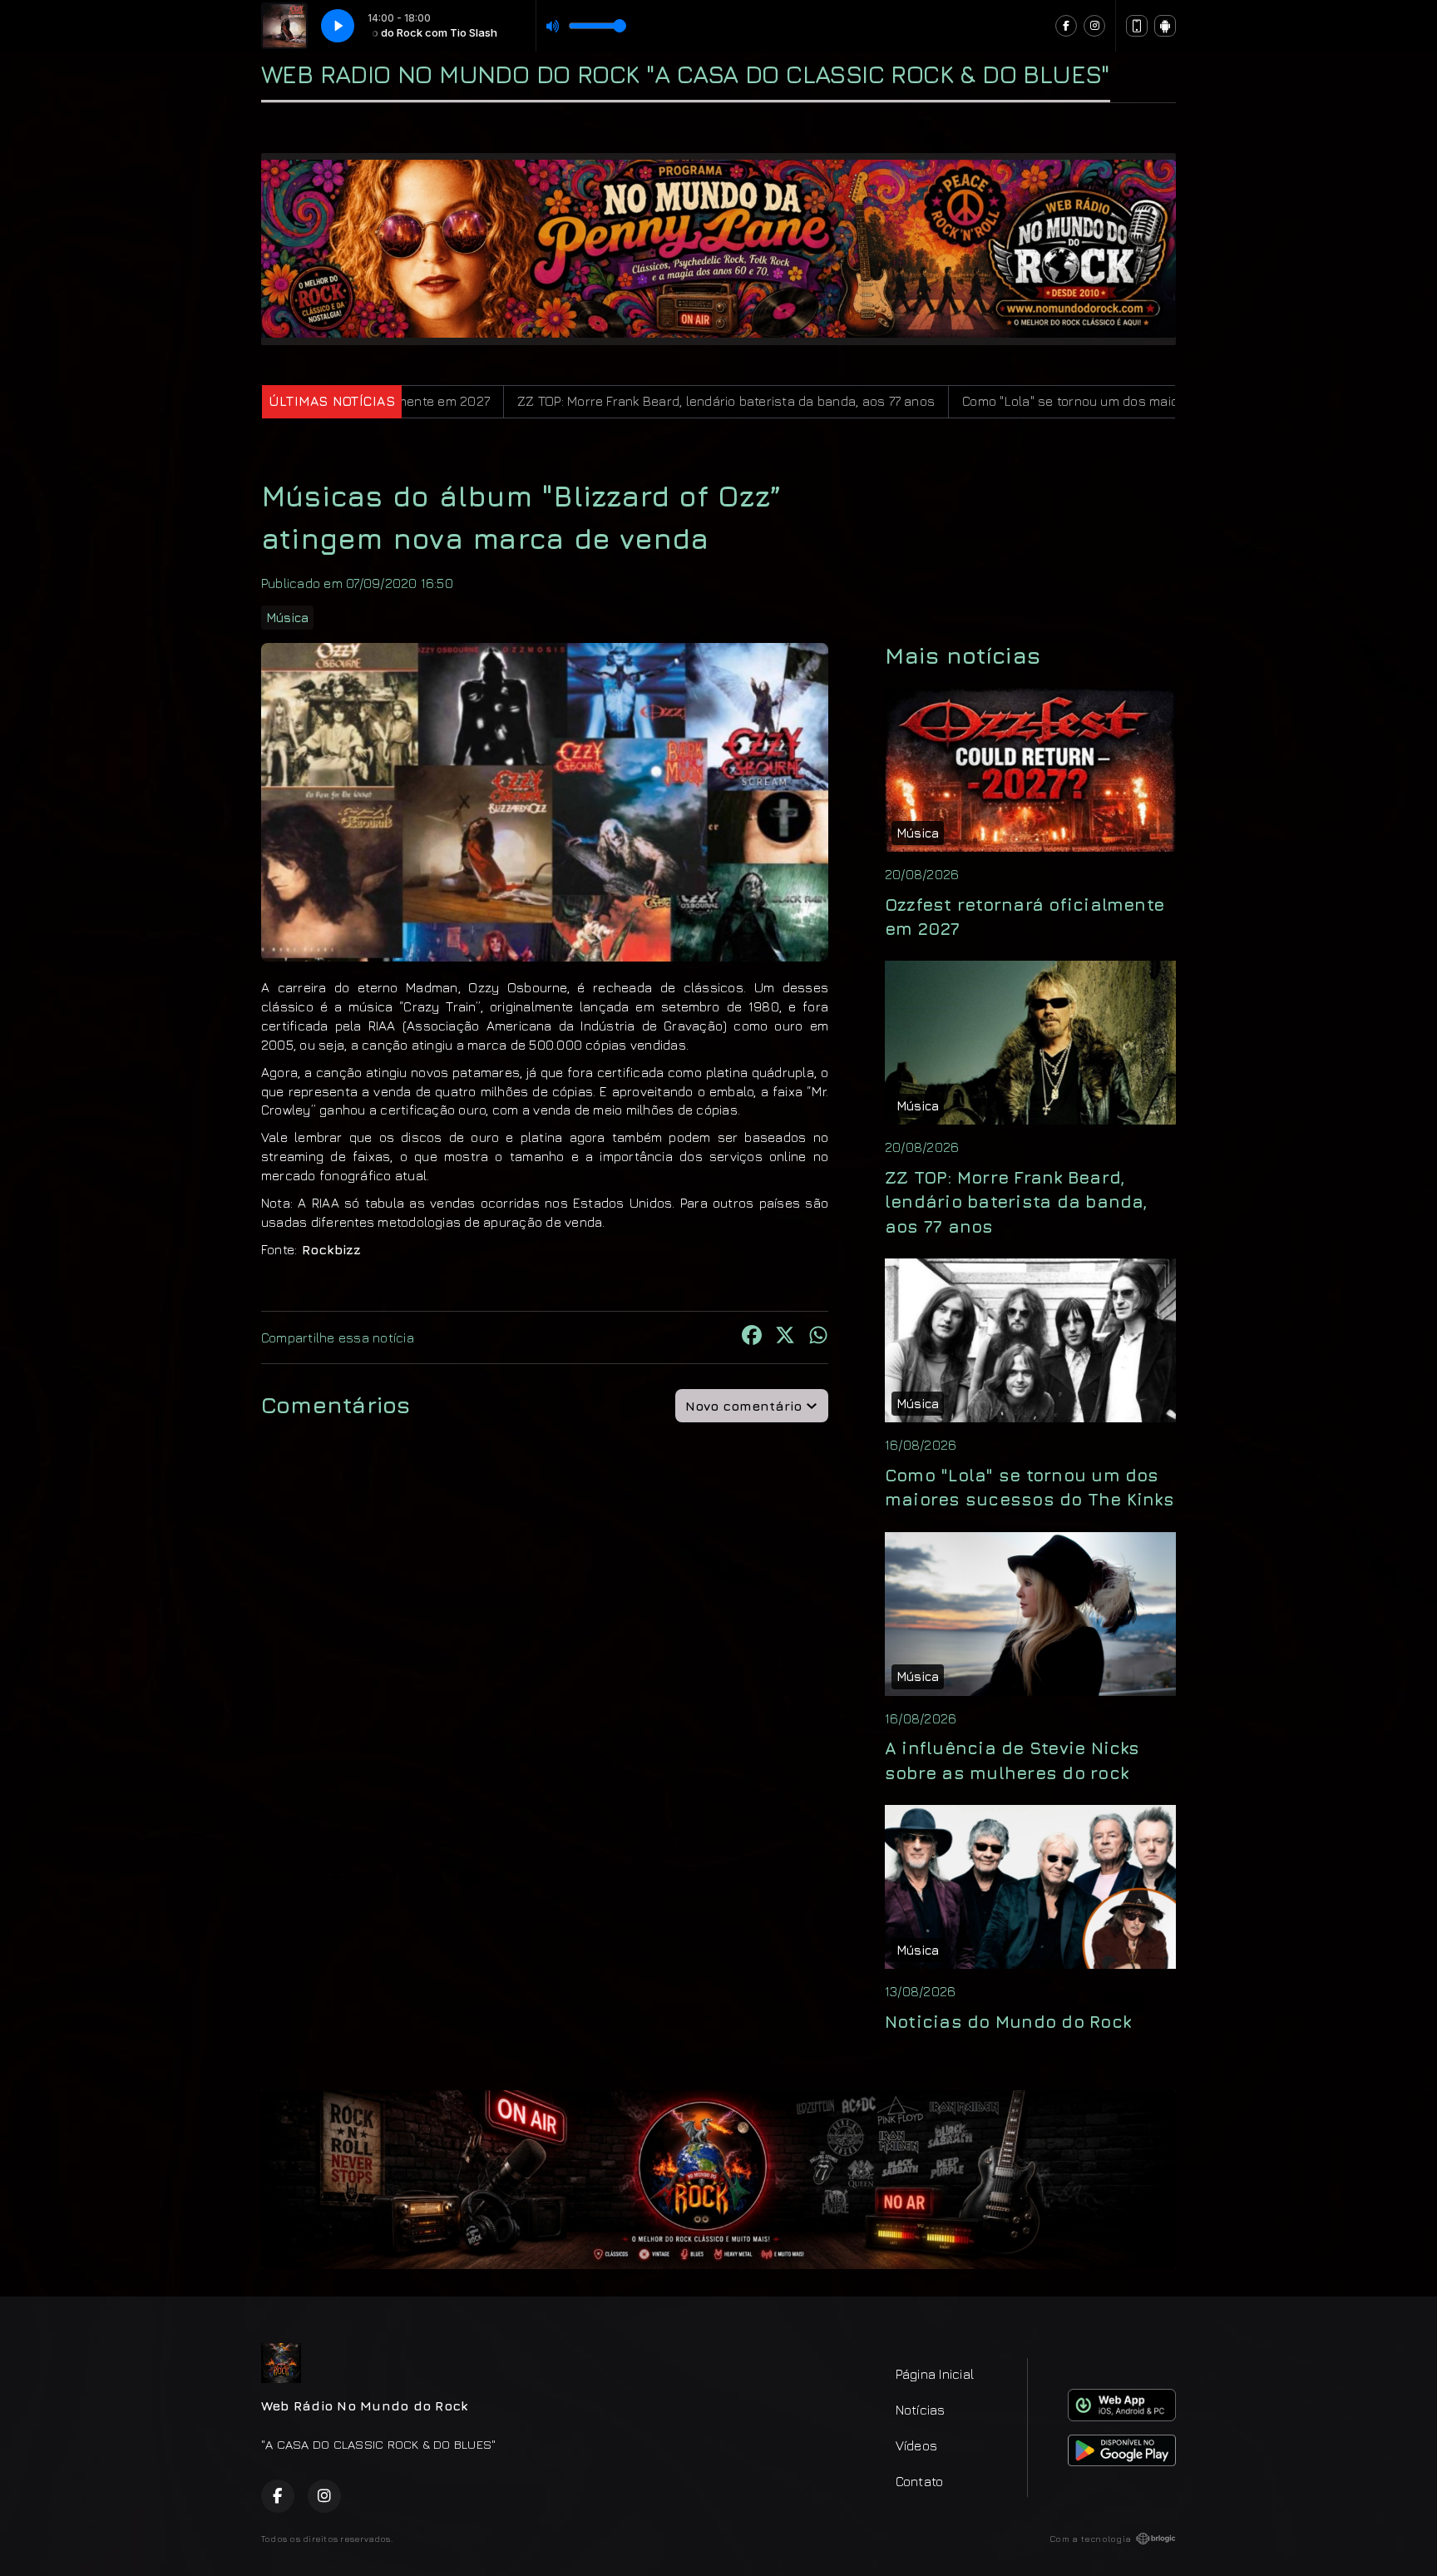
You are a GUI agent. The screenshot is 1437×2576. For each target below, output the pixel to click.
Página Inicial (935, 2374)
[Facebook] (1066, 26)
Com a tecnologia (1090, 2539)
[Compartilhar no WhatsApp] (818, 1337)
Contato (920, 2481)
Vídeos (916, 2445)
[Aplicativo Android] (1165, 26)
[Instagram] (1094, 26)
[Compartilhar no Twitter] (785, 1337)
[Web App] (1137, 26)
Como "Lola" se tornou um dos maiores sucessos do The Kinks (967, 401)
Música (287, 618)
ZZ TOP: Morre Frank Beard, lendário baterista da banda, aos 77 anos (540, 401)
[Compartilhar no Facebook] (752, 1337)
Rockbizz (329, 1249)
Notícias (921, 2410)
